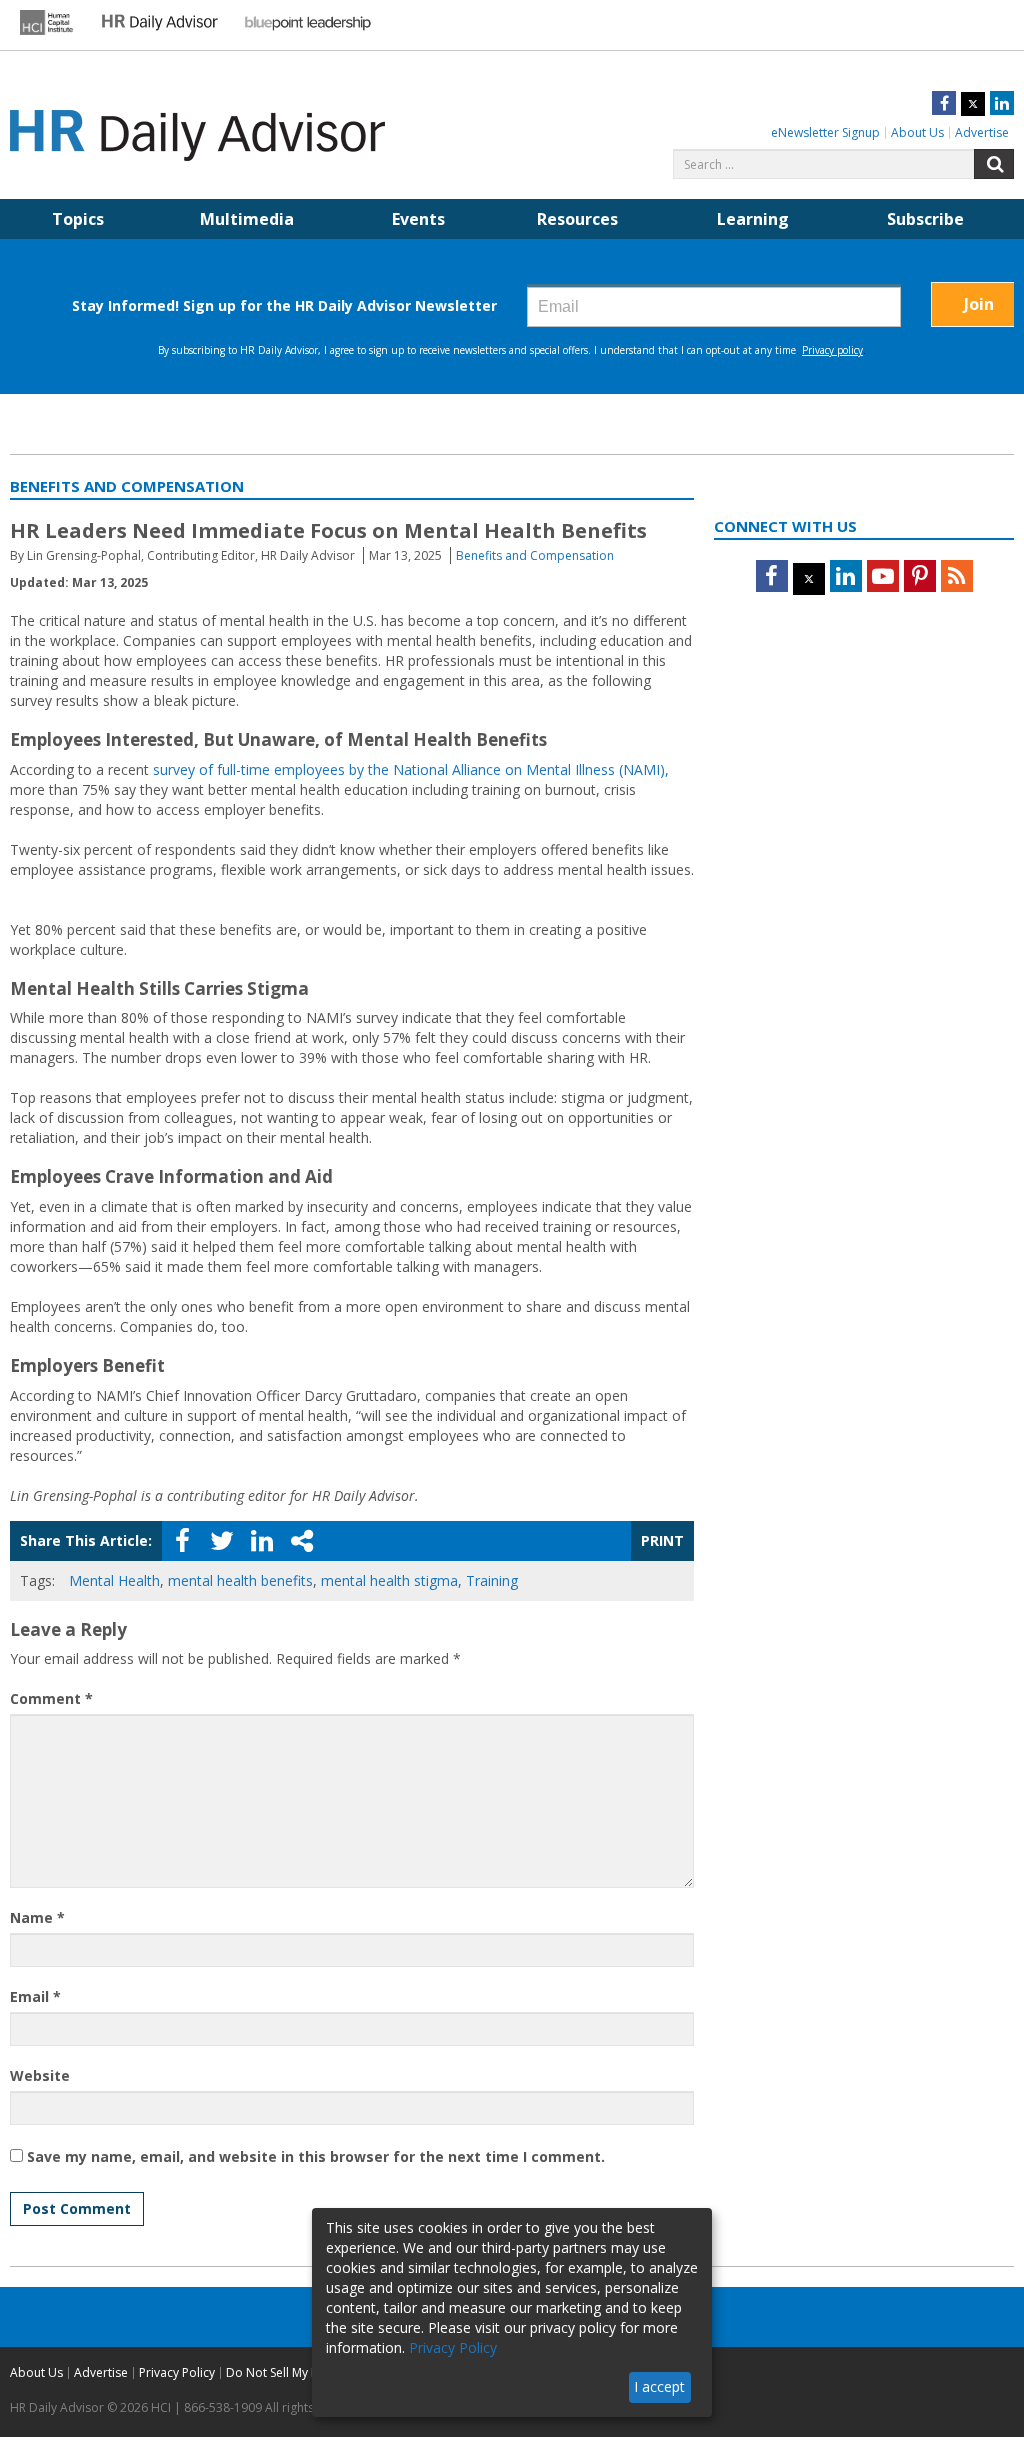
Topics (78, 219)
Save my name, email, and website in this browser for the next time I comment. (316, 2156)
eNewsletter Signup (825, 132)
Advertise (982, 132)
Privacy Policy (177, 2372)
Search (994, 164)
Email (35, 1996)
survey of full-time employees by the (273, 769)
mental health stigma (389, 1580)
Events (418, 219)
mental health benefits (240, 1580)
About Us (917, 132)
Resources (577, 219)
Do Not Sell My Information (302, 2372)
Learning (753, 219)
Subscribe (925, 219)
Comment (51, 1698)
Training (492, 1580)
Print (662, 1540)
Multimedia (247, 219)
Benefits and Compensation (535, 555)
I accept (659, 2386)
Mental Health (114, 1580)
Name (37, 1917)
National (420, 769)
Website (40, 2075)
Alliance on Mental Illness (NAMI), (558, 769)
